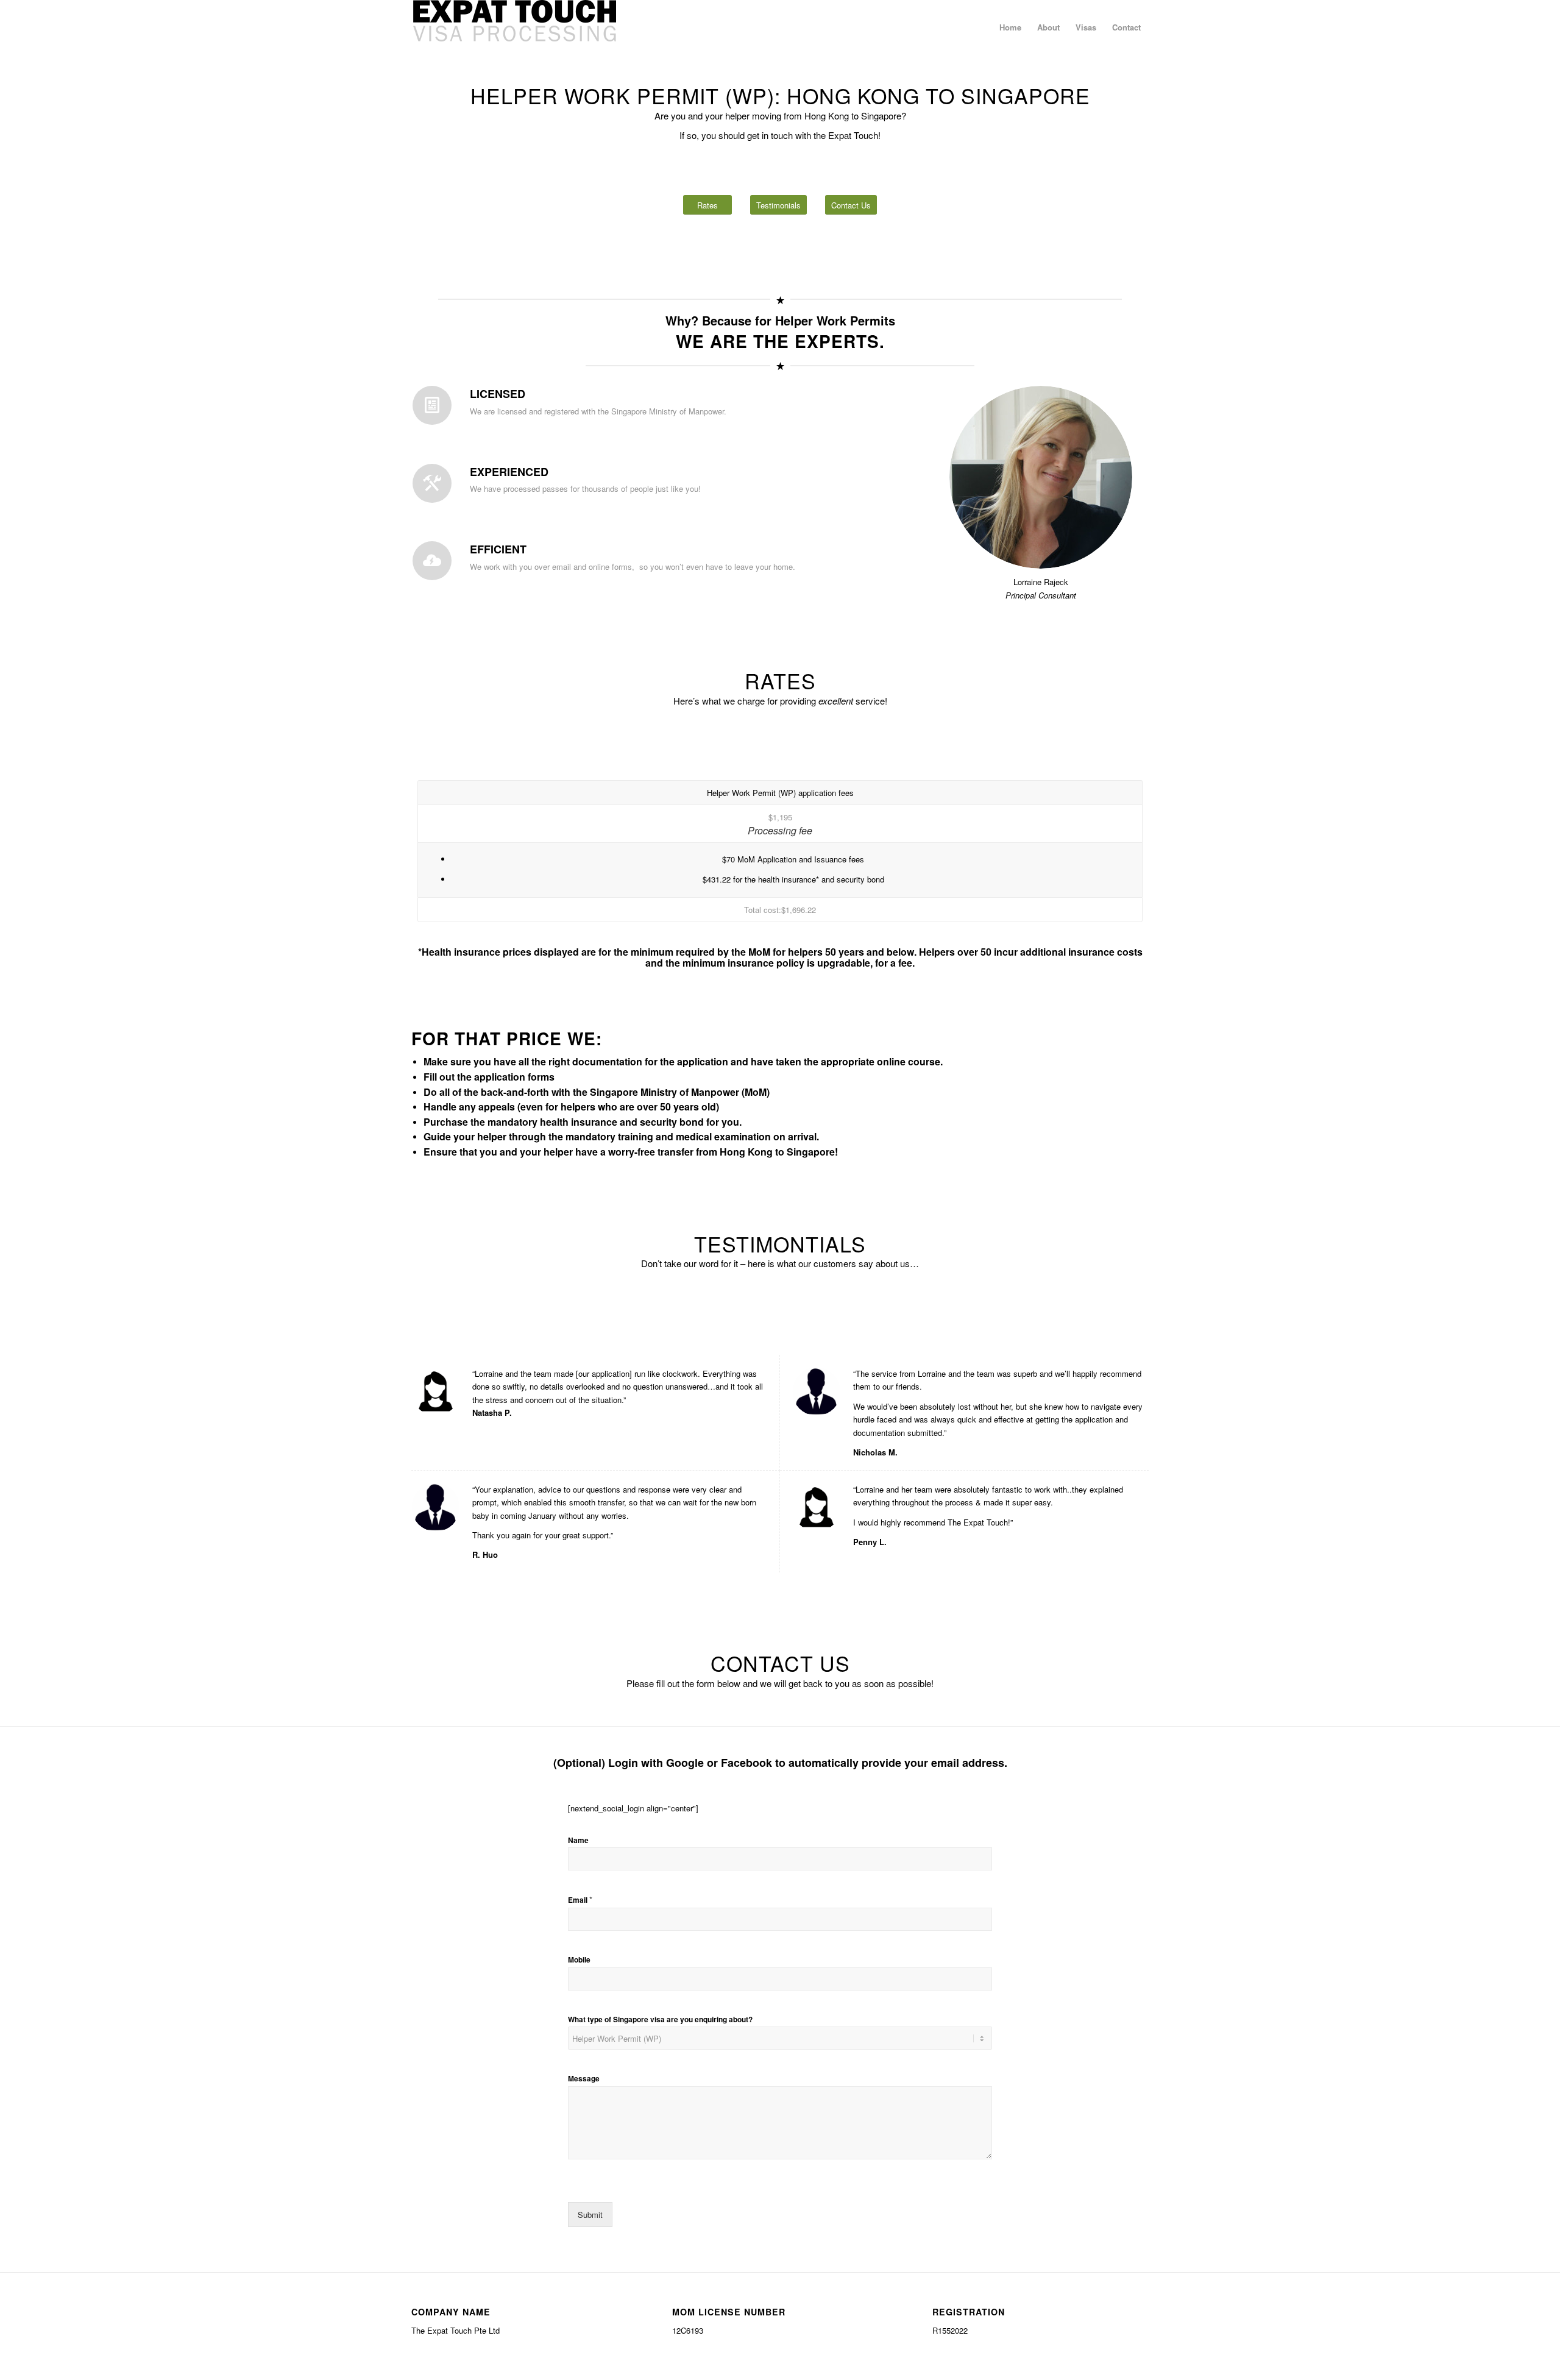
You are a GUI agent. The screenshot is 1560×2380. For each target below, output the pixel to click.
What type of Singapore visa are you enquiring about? (660, 2020)
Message (584, 2079)
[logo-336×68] (514, 27)
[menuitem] (1010, 27)
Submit (590, 2215)
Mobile (579, 1960)
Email (580, 1900)
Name (578, 1841)
